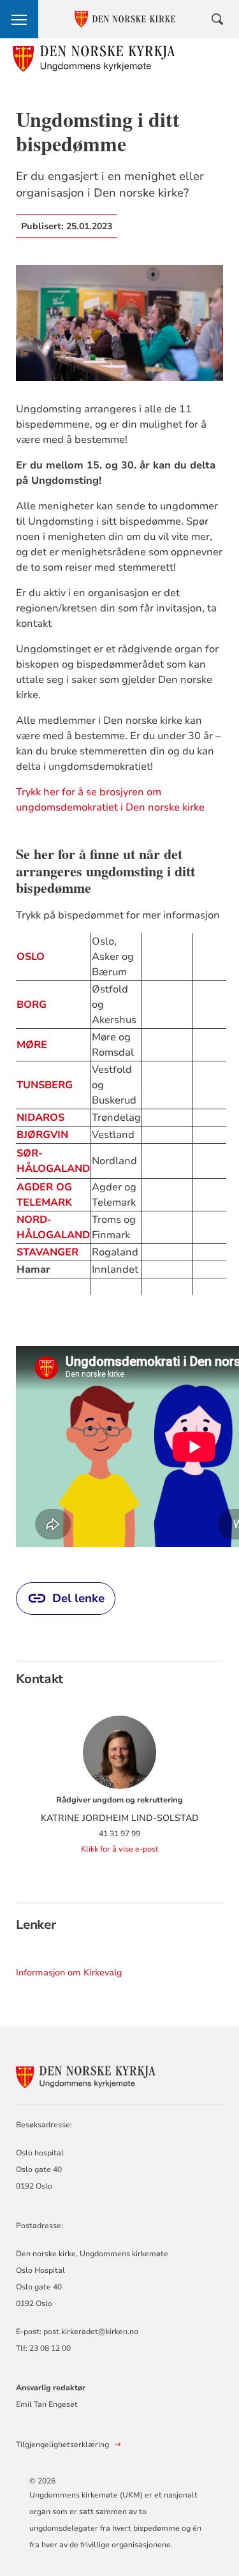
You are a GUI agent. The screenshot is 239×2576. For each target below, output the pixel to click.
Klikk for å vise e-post (120, 1849)
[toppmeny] (19, 19)
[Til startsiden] (94, 57)
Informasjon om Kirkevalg (69, 1973)
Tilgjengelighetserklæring (62, 2445)
